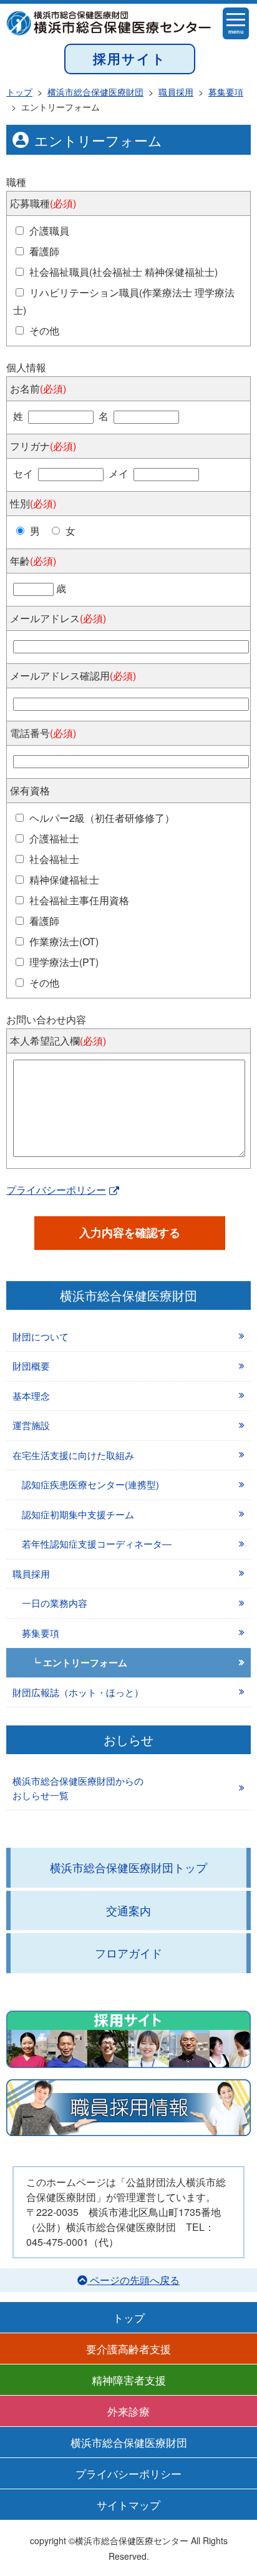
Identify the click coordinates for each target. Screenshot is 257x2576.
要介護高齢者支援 (128, 2349)
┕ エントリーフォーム (79, 1662)
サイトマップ (128, 2505)
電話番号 (43, 733)
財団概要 (31, 1366)
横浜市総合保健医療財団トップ (128, 1867)
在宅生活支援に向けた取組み (73, 1455)
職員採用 (31, 1573)
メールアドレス (58, 618)
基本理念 (31, 1396)
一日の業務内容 (55, 1603)
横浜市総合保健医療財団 (129, 2442)
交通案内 (128, 1910)
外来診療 (128, 2411)
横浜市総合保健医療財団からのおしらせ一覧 (78, 1788)
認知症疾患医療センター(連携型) (90, 1484)
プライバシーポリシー (56, 1190)
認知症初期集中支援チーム (78, 1514)
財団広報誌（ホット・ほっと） (78, 1692)
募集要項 (41, 1633)
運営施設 (31, 1425)
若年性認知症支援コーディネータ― (97, 1544)
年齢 (33, 561)
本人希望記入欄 (58, 1041)
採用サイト (130, 58)
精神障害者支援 (129, 2380)
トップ (129, 2317)
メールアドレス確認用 (73, 676)
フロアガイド (128, 1953)
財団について (41, 1336)
